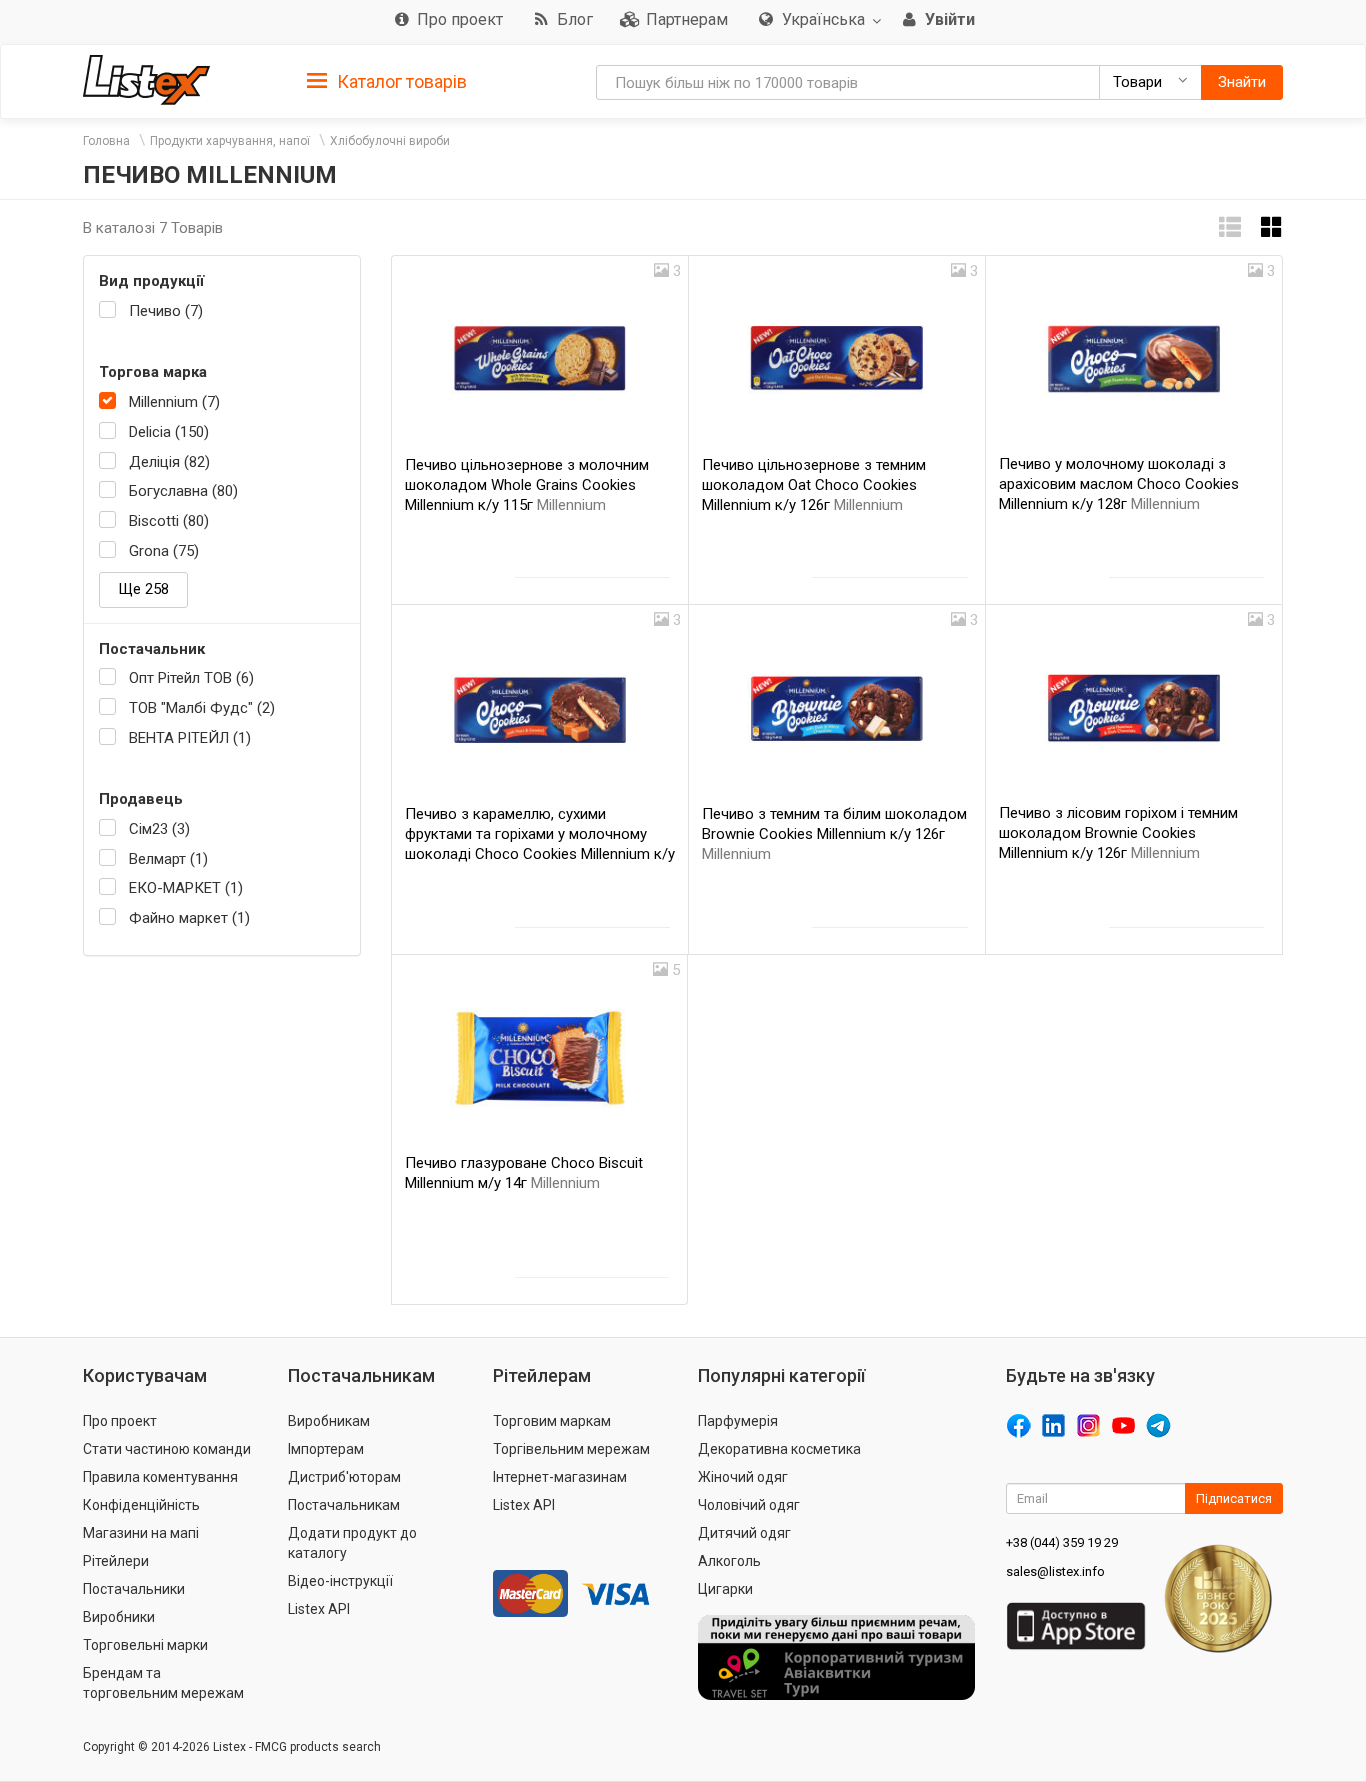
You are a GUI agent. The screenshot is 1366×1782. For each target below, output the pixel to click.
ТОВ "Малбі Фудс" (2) (202, 708)
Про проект (120, 1421)
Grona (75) (164, 551)
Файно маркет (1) (189, 918)
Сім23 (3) (159, 829)
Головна (106, 141)
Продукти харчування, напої (230, 141)
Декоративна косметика (779, 1449)
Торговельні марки (145, 1645)
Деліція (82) (169, 462)
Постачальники (134, 1589)
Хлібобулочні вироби (390, 141)
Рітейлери (116, 1561)
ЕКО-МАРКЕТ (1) (186, 888)
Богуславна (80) (183, 491)
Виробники (119, 1617)
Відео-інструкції (340, 1581)
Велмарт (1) (168, 859)
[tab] (387, 80)
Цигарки (725, 1589)
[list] (1230, 227)
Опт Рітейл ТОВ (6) (191, 678)
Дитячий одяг (744, 1533)
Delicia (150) (169, 432)
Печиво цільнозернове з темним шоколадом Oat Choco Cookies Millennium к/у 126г (814, 485)
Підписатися (1234, 1498)
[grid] (1272, 227)
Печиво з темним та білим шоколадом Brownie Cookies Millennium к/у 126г (834, 834)
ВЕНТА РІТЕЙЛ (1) (190, 738)
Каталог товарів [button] (400, 81)
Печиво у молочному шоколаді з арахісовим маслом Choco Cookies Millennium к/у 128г (1119, 484)
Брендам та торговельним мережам (163, 1683)
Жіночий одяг (743, 1477)
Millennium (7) (174, 402)
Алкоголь (729, 1561)
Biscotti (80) (169, 521)
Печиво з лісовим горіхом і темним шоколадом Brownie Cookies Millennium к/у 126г (1118, 833)
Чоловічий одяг (749, 1505)
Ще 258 (143, 589)
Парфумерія (738, 1421)
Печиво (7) (166, 311)
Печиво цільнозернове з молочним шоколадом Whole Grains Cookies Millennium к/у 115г (527, 485)
